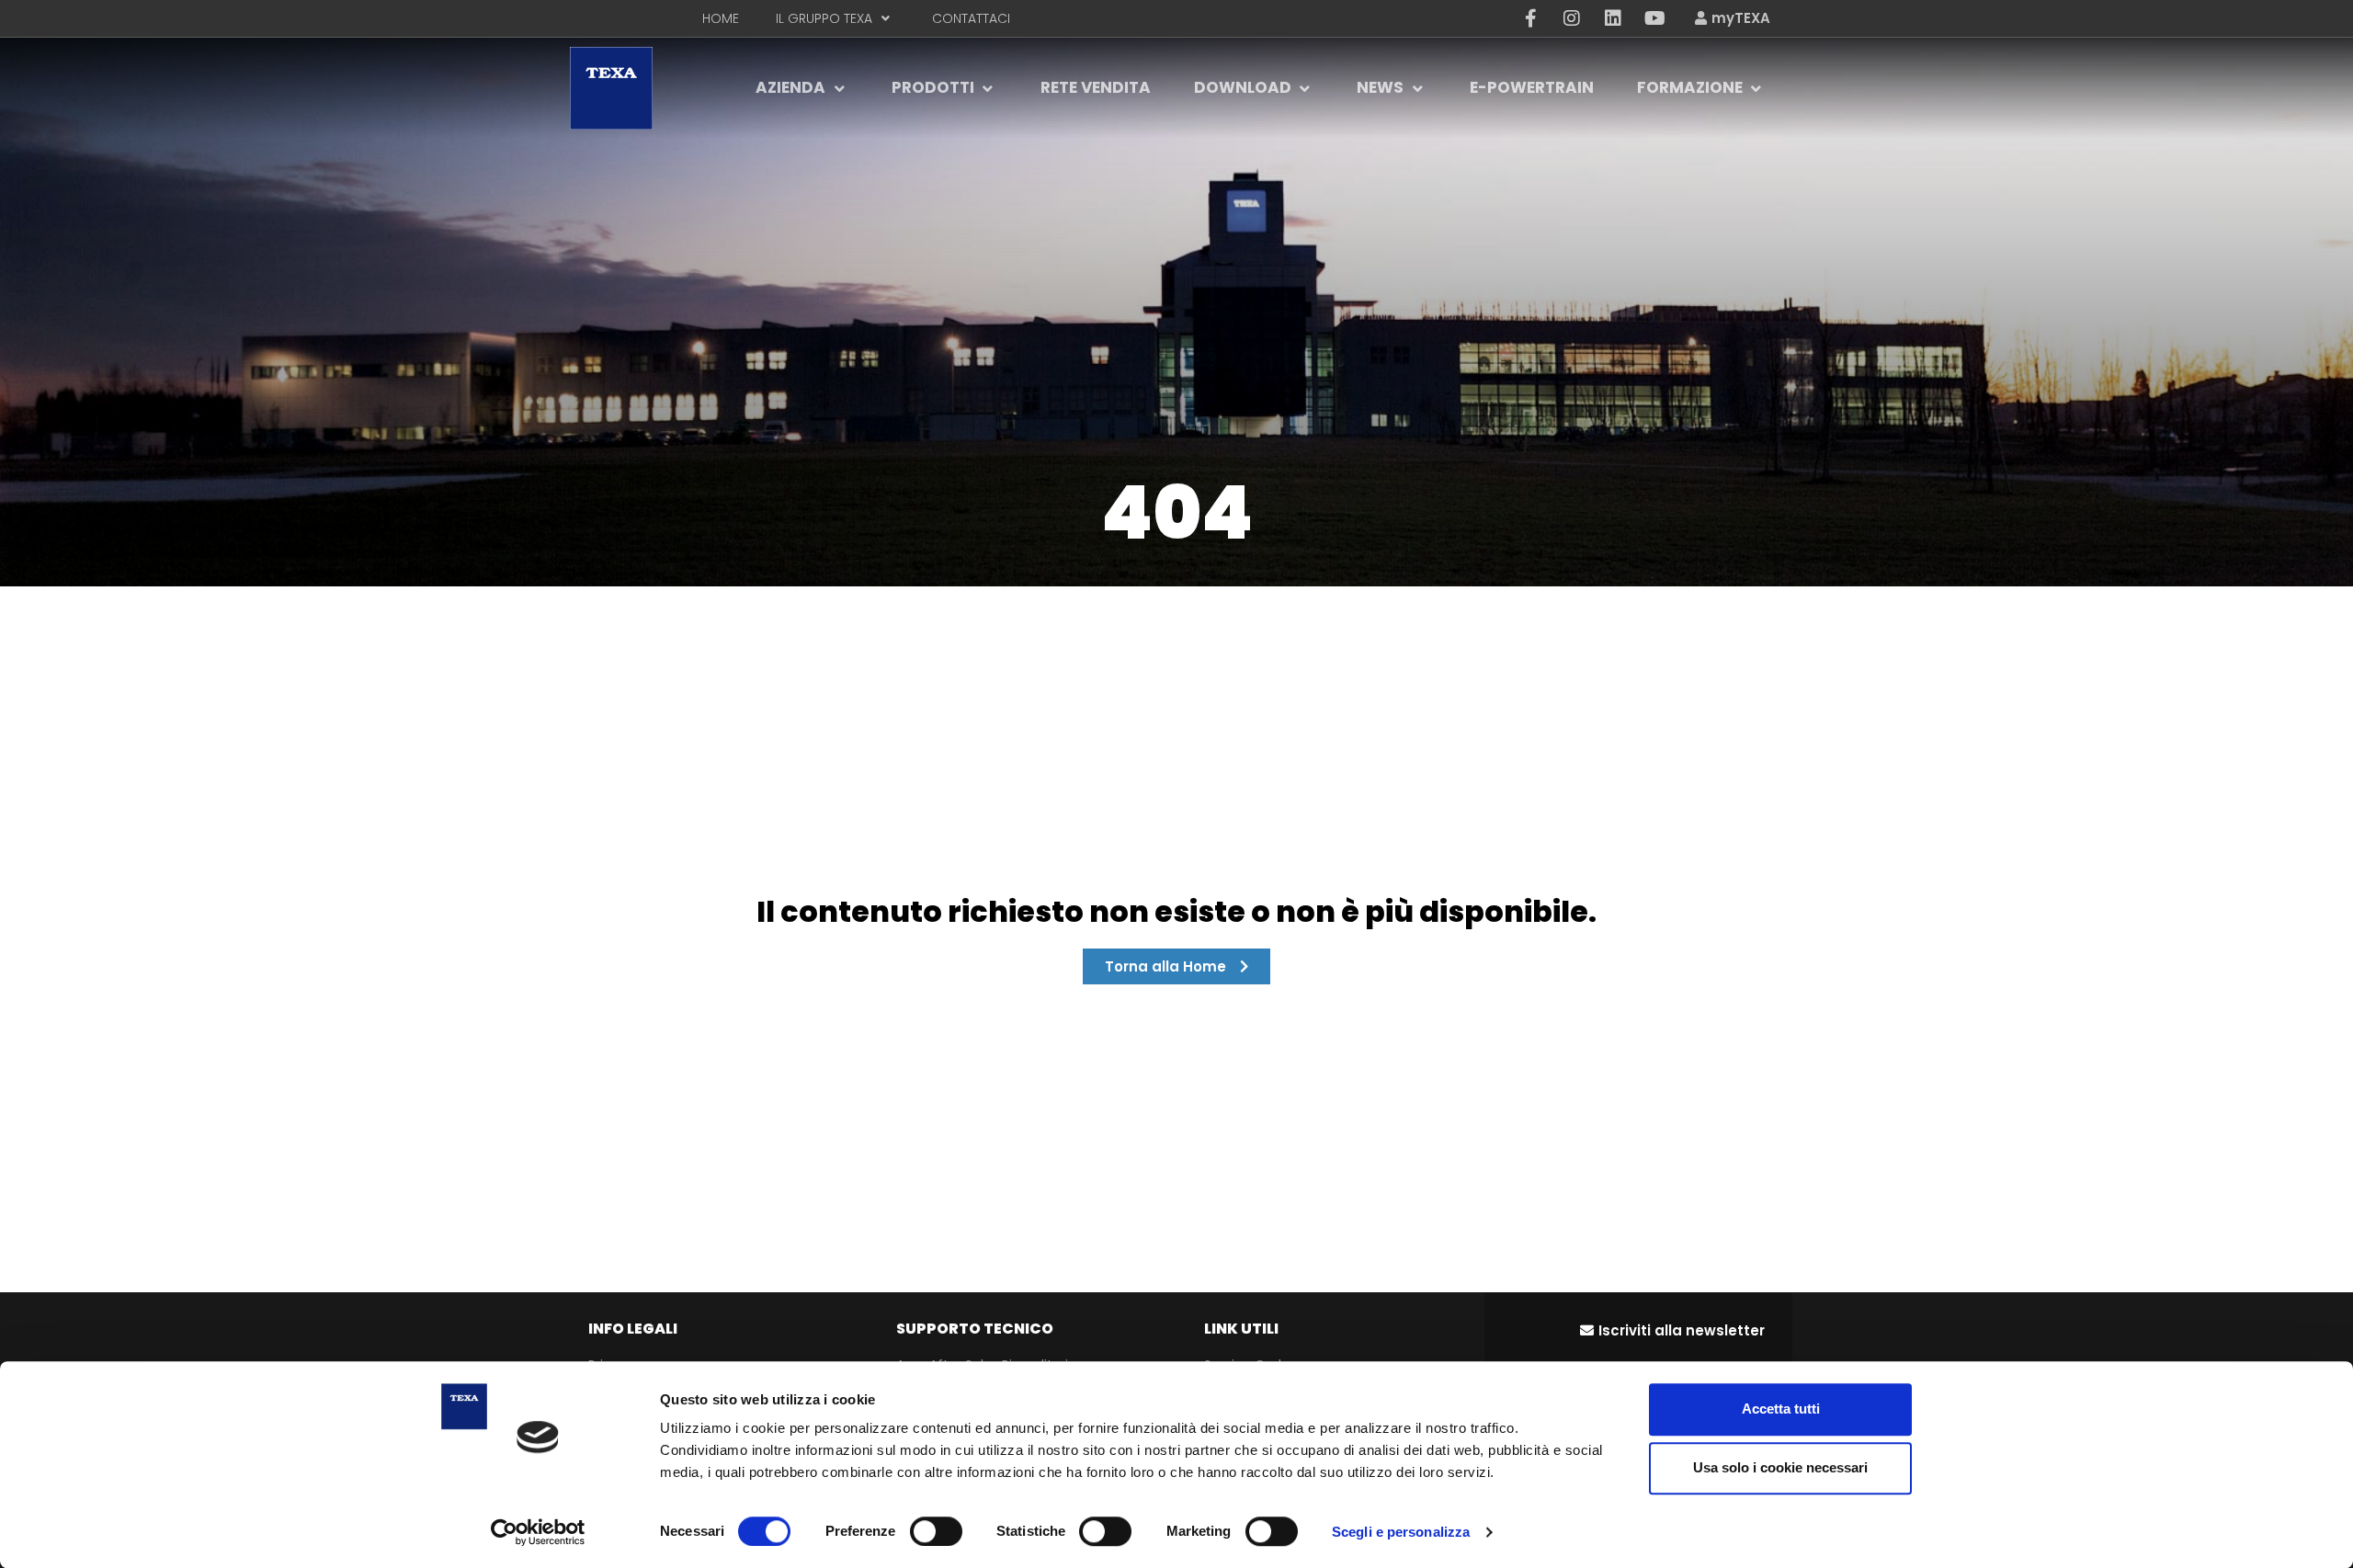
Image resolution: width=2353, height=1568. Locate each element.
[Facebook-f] (1530, 18)
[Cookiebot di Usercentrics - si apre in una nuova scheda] (538, 1532)
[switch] (936, 1531)
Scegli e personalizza (1401, 1532)
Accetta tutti (1781, 1409)
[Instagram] (1572, 18)
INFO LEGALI (633, 1329)
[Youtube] (1654, 18)
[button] (1672, 1330)
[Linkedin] (1613, 18)
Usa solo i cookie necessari (1780, 1467)
